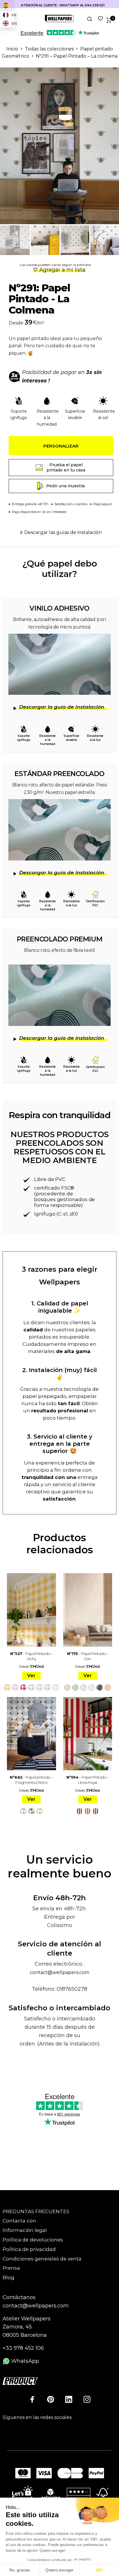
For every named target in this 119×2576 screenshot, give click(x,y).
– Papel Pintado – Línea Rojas (88, 1780)
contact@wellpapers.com (59, 1972)
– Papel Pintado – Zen (88, 1656)
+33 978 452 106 (23, 2348)
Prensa (11, 2268)
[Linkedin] (69, 2399)
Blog (9, 2277)
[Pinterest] (51, 2399)
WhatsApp (24, 2361)
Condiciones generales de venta (42, 2259)
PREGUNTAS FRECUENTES (36, 2211)
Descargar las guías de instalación (63, 532)
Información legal (25, 2230)
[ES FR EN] (7, 5)
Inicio (12, 49)
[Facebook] (32, 2399)
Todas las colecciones (49, 49)
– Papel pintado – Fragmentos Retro (31, 1780)
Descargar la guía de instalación (62, 707)
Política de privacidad (29, 2249)
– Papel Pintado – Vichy (31, 1656)
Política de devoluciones (33, 2240)
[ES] (7, 5)
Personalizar (61, 446)
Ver (31, 1676)
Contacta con (19, 2221)
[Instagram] (87, 2399)
